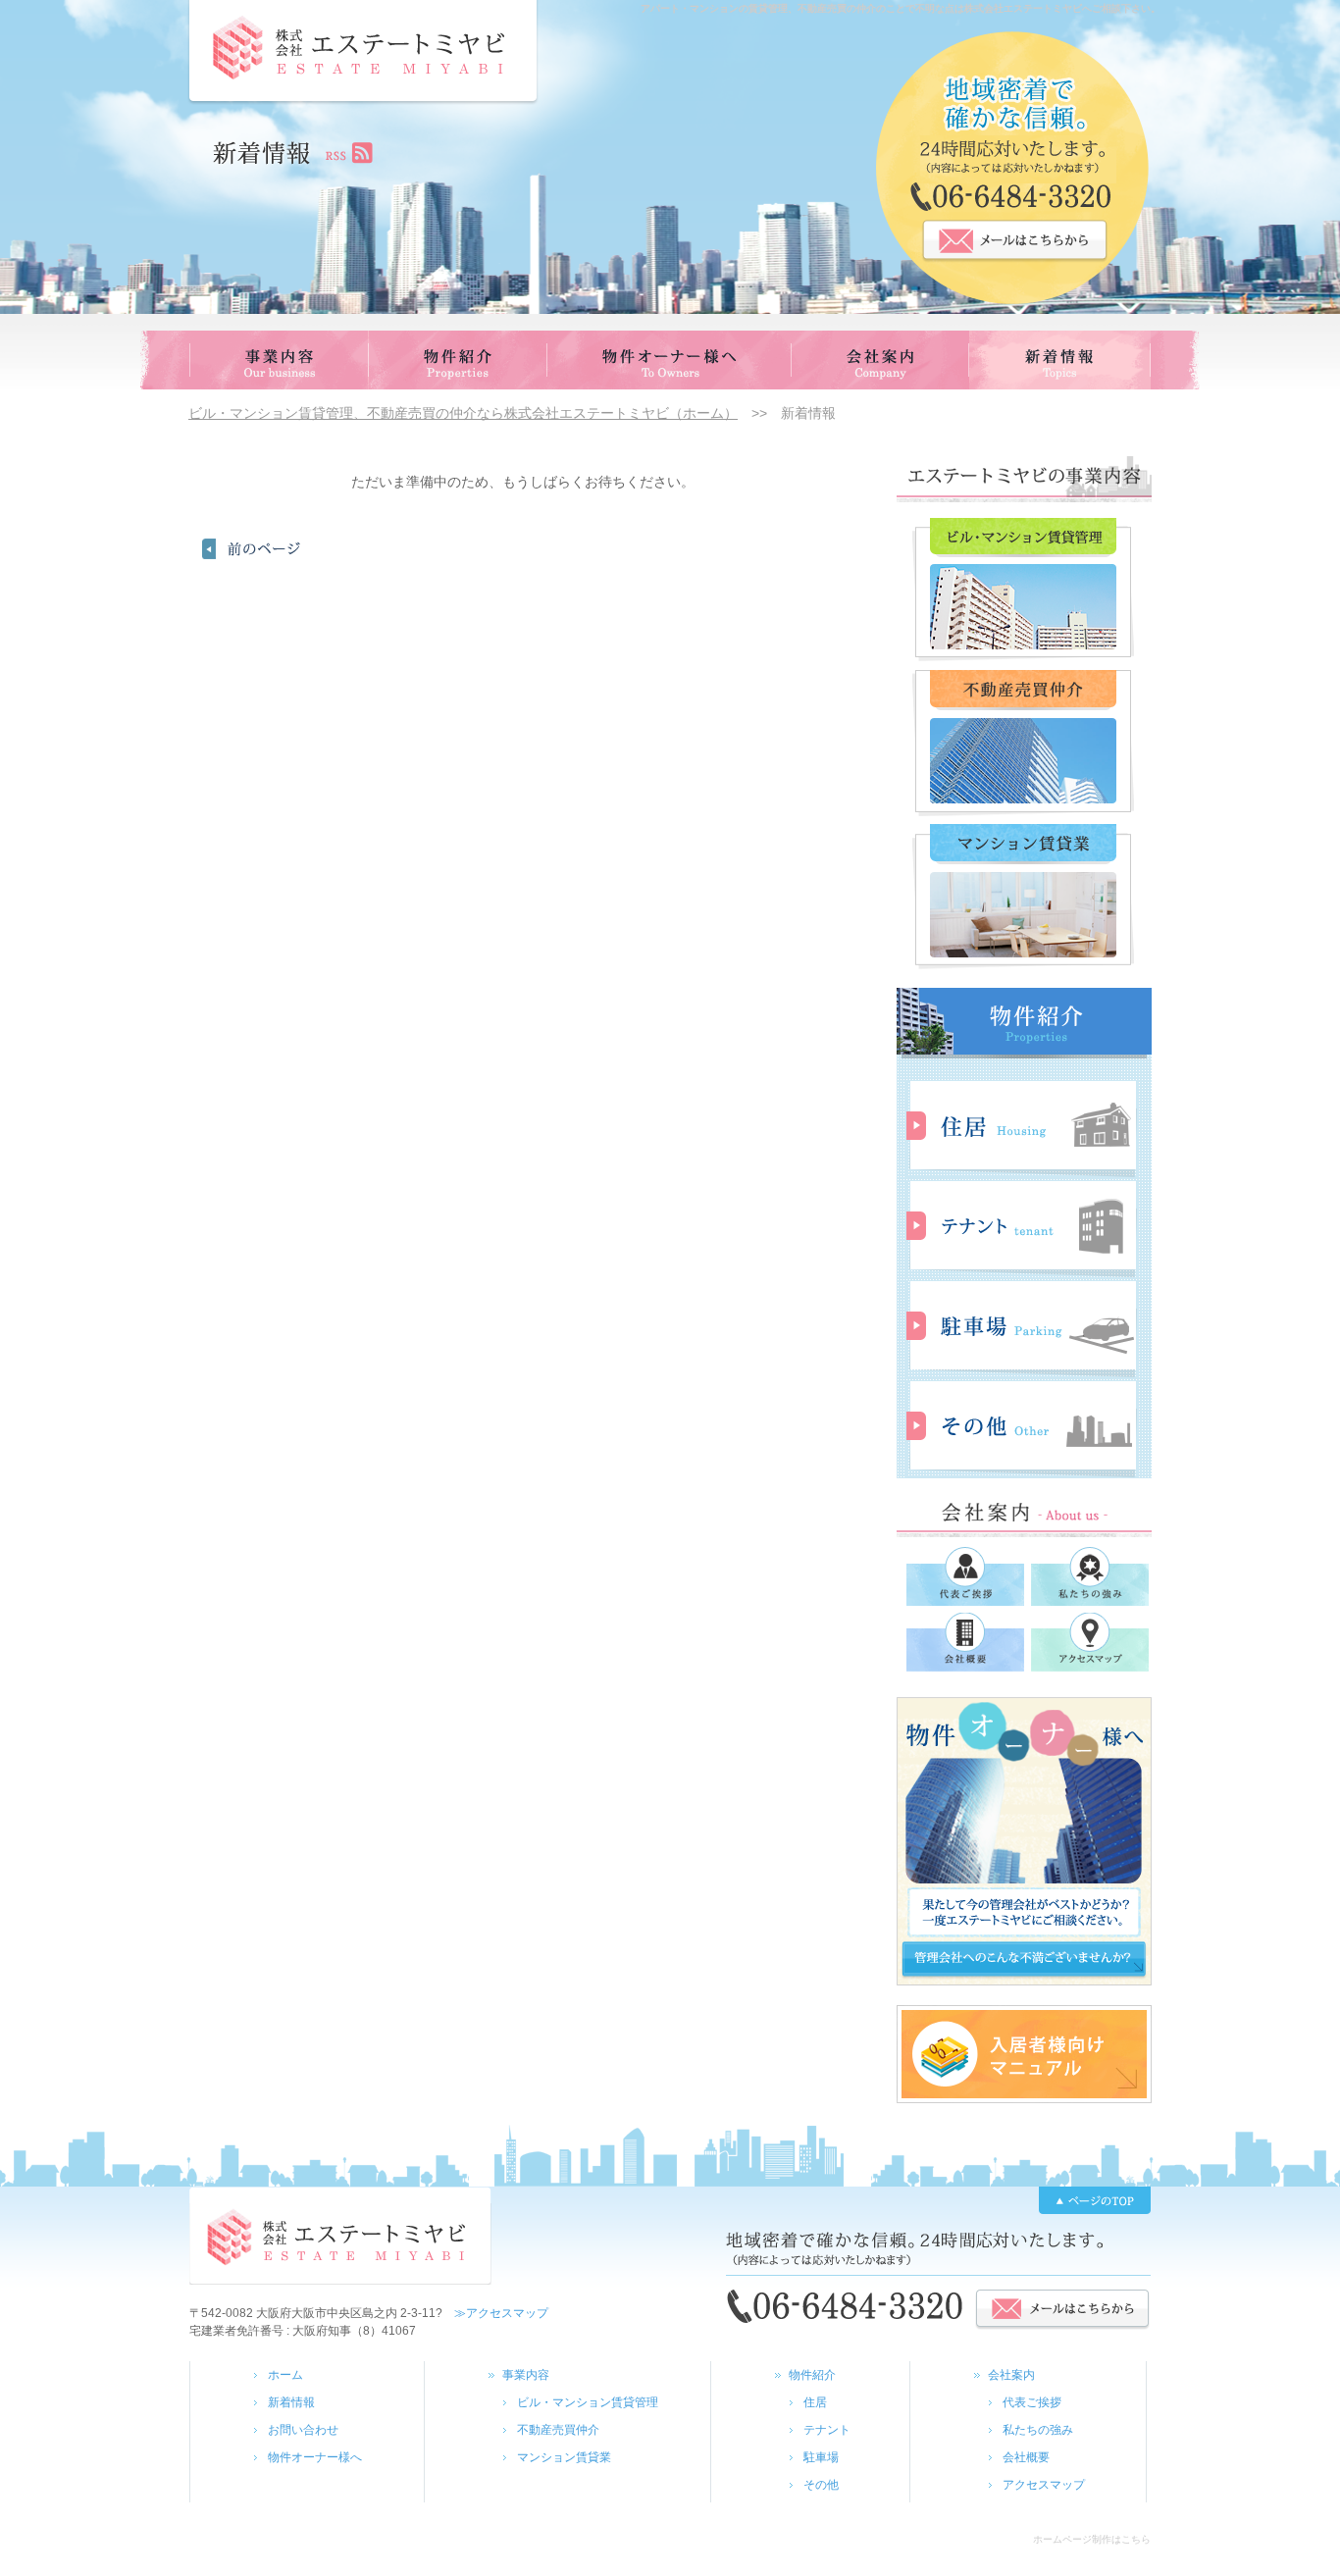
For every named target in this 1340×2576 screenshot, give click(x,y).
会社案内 (1011, 2375)
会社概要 (1026, 2457)
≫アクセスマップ (495, 2313)
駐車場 (821, 2457)
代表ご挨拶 (1032, 2402)
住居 (815, 2402)
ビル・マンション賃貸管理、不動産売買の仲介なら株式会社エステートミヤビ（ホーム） (463, 413)
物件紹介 (812, 2375)
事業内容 (526, 2375)
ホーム (285, 2375)
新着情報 (291, 2402)
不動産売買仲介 (558, 2430)
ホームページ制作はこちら (1092, 2539)
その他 (821, 2485)
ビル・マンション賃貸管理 (588, 2402)
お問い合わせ (303, 2430)
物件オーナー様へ (315, 2457)
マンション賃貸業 (564, 2457)
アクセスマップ (1044, 2485)
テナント (827, 2430)
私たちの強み (1038, 2430)
